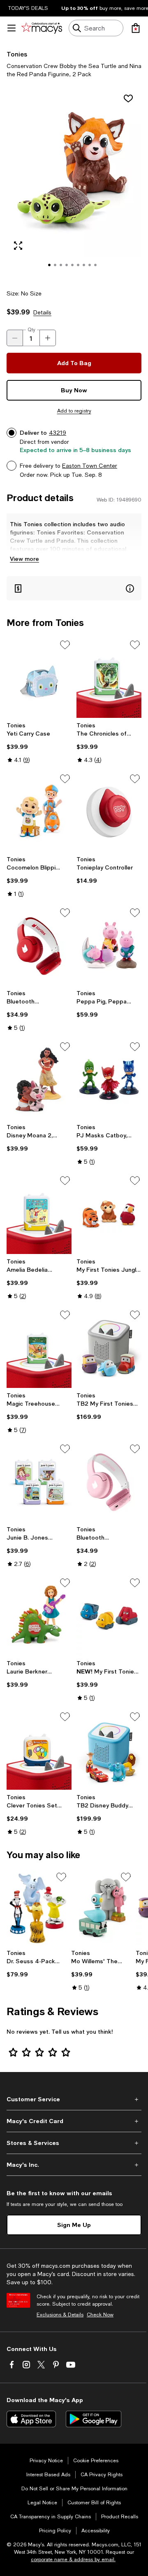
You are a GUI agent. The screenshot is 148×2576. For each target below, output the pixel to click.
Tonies (17, 54)
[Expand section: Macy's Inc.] (74, 2165)
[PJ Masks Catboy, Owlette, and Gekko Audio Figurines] (109, 1080)
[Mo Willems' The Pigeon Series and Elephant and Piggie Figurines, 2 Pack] (102, 1908)
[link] (39, 743)
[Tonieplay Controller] (109, 812)
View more (24, 559)
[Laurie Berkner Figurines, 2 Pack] (39, 1616)
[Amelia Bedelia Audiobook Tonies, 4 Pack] (39, 1214)
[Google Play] (94, 2419)
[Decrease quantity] (15, 338)
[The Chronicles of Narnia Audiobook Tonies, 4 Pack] (109, 678)
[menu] (12, 28)
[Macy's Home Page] (42, 28)
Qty (31, 330)
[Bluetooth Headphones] (39, 946)
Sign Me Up (74, 2225)
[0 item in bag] (136, 28)
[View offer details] (74, 588)
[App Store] (31, 2419)
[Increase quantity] (48, 338)
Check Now (100, 2315)
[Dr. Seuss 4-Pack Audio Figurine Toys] (37, 1908)
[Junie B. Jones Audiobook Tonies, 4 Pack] (39, 1482)
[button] (74, 184)
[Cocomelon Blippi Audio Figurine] (39, 812)
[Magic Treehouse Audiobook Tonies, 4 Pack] (39, 1348)
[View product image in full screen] (18, 246)
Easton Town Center (90, 466)
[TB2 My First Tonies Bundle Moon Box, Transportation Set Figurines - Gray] (109, 1348)
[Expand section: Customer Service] (74, 2099)
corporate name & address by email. (73, 2560)
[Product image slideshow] (74, 184)
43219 (58, 433)
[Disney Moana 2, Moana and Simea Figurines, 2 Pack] (39, 1080)
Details (42, 312)
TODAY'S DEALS (28, 8)
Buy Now (74, 390)
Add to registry (74, 411)
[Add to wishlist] (128, 98)
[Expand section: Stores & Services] (74, 2143)
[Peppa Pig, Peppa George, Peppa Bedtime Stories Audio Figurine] (109, 946)
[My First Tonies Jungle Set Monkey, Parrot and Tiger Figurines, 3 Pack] (109, 1214)
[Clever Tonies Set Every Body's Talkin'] (39, 1750)
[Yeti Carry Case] (39, 678)
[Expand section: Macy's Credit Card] (74, 2121)
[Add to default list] (65, 645)
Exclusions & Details (60, 2315)
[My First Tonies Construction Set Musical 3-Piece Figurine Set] (109, 1616)
